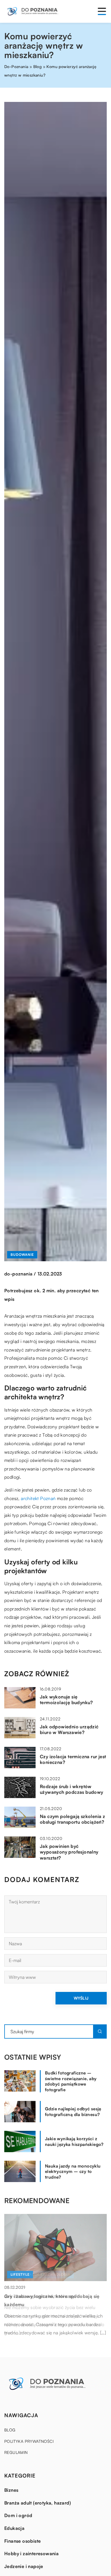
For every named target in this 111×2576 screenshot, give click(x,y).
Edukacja (14, 2528)
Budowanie (22, 1255)
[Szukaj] (100, 2031)
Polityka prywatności (29, 2441)
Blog (10, 2430)
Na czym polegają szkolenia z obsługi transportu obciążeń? (72, 1819)
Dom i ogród (18, 2515)
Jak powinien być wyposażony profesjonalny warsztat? (69, 1852)
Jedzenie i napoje (24, 2566)
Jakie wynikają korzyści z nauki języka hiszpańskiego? (74, 2141)
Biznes (11, 2490)
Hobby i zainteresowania (31, 2554)
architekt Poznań (38, 1498)
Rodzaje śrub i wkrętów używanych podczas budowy (72, 1789)
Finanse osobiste (22, 2541)
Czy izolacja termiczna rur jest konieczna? (73, 1760)
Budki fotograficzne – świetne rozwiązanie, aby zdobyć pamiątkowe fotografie (71, 2081)
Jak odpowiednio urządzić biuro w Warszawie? (69, 1730)
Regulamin (16, 2452)
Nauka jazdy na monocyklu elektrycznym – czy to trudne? (73, 2172)
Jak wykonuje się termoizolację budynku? (66, 1700)
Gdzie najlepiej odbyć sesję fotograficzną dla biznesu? (73, 2112)
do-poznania (18, 1274)
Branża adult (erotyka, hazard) (38, 2503)
